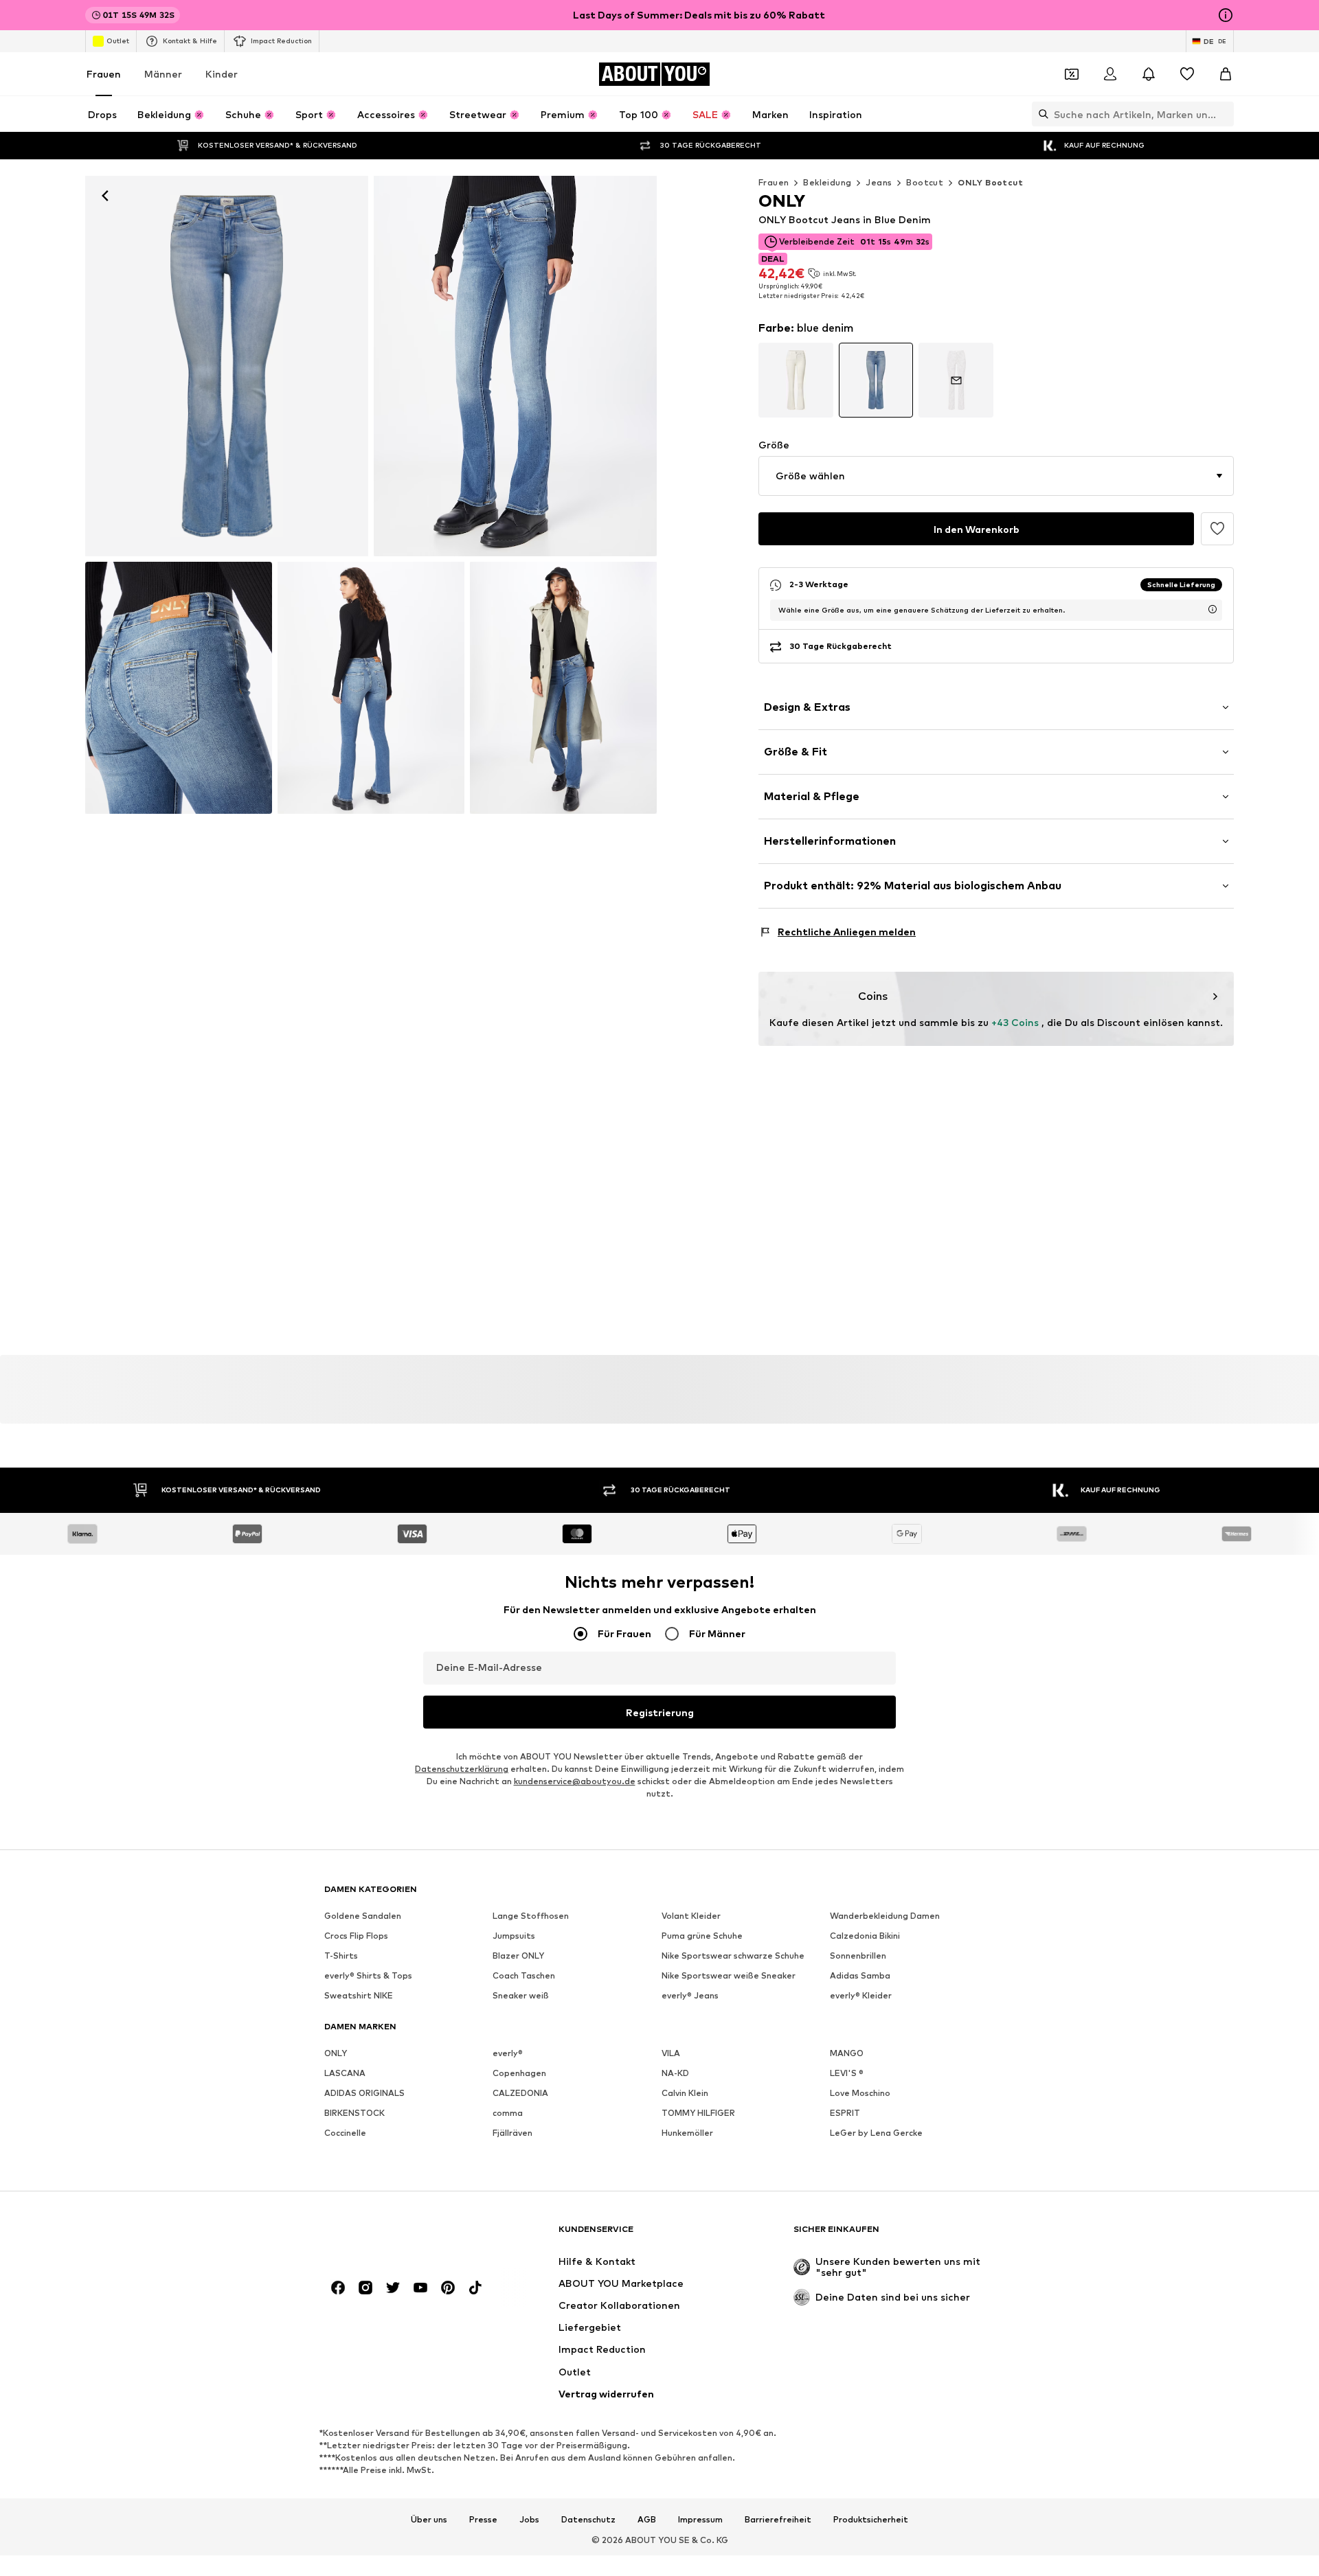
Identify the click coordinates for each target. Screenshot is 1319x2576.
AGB (647, 2520)
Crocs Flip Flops (356, 1936)
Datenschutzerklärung (462, 1769)
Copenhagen (519, 2073)
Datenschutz (588, 2520)
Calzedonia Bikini (865, 1936)
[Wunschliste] (1187, 74)
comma (508, 2113)
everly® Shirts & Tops (368, 1975)
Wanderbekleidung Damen (885, 1916)
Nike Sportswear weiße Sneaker (729, 1975)
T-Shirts (341, 1956)
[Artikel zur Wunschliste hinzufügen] (1217, 529)
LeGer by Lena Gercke (876, 2133)
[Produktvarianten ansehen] (796, 380)
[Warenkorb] (1226, 74)
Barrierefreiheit (778, 2520)
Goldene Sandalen (363, 1916)
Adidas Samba (860, 1975)
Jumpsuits (514, 1936)
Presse (483, 2520)
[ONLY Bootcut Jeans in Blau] (179, 688)
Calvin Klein (685, 2093)
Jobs (529, 2520)
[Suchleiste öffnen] (1040, 114)
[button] (996, 476)
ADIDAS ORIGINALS (364, 2093)
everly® (508, 2053)
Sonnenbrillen (858, 1956)
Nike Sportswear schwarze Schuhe (733, 1956)
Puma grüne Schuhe (702, 1936)
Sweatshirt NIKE (359, 1995)
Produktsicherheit (871, 2520)
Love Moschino (860, 2093)
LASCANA (345, 2073)
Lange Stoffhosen (531, 1916)
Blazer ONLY (518, 1956)
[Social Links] (338, 2288)
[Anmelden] (1110, 74)
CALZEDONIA (520, 2093)
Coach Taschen (524, 1975)
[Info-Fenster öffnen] (1226, 15)
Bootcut (925, 182)
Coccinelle (345, 2133)
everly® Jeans (690, 1995)
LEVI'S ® (847, 2073)
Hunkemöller (687, 2133)
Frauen (104, 74)
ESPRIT (845, 2113)
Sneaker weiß (521, 1995)
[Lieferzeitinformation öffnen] (1213, 609)
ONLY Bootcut (990, 182)
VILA (671, 2053)
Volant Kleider (691, 1916)
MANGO (847, 2053)
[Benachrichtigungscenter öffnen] (1149, 74)
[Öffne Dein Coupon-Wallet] (1072, 74)
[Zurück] (105, 196)
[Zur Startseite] (399, 2236)
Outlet (118, 41)
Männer (163, 74)
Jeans (879, 182)
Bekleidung (827, 182)
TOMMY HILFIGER (698, 2113)
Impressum (700, 2520)
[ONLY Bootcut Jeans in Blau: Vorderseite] (227, 366)
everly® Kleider (861, 1995)
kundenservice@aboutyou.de (575, 1781)
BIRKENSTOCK (354, 2113)
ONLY (336, 2053)
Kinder (222, 74)
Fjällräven (512, 2133)
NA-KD (675, 2073)
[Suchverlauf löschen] (1224, 114)
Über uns (429, 2520)
